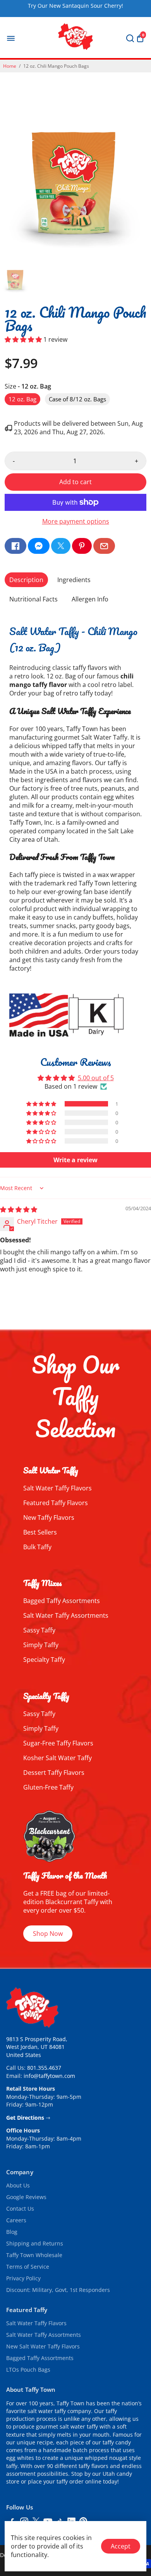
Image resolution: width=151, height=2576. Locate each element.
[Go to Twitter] (61, 546)
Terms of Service (28, 2267)
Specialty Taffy (44, 1660)
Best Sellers (40, 1532)
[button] (24, 339)
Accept (121, 2546)
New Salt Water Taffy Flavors (43, 2346)
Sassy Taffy (39, 1630)
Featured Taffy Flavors (56, 1503)
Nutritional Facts (33, 599)
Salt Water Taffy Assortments (66, 1615)
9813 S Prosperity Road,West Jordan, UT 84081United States (37, 2047)
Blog (12, 2232)
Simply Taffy (41, 1645)
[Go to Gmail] (104, 546)
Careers (16, 2220)
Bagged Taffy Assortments (62, 1601)
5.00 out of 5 (96, 1078)
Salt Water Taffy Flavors (57, 1488)
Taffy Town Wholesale (34, 2255)
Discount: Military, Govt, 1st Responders (58, 2290)
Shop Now (48, 1934)
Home (10, 66)
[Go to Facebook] (15, 546)
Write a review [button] (75, 1160)
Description (26, 580)
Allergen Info (90, 599)
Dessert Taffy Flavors (54, 1773)
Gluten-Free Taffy (48, 1787)
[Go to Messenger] (39, 546)
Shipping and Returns (35, 2244)
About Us (18, 2185)
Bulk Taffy (37, 1547)
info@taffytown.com (49, 2076)
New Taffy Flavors (49, 1518)
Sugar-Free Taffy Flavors (58, 1743)
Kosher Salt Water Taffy (57, 1758)
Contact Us (20, 2209)
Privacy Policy (23, 2278)
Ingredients (74, 580)
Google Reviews (26, 2197)
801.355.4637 (44, 2068)
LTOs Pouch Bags (28, 2370)
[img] (19, 1209)
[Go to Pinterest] (82, 546)
